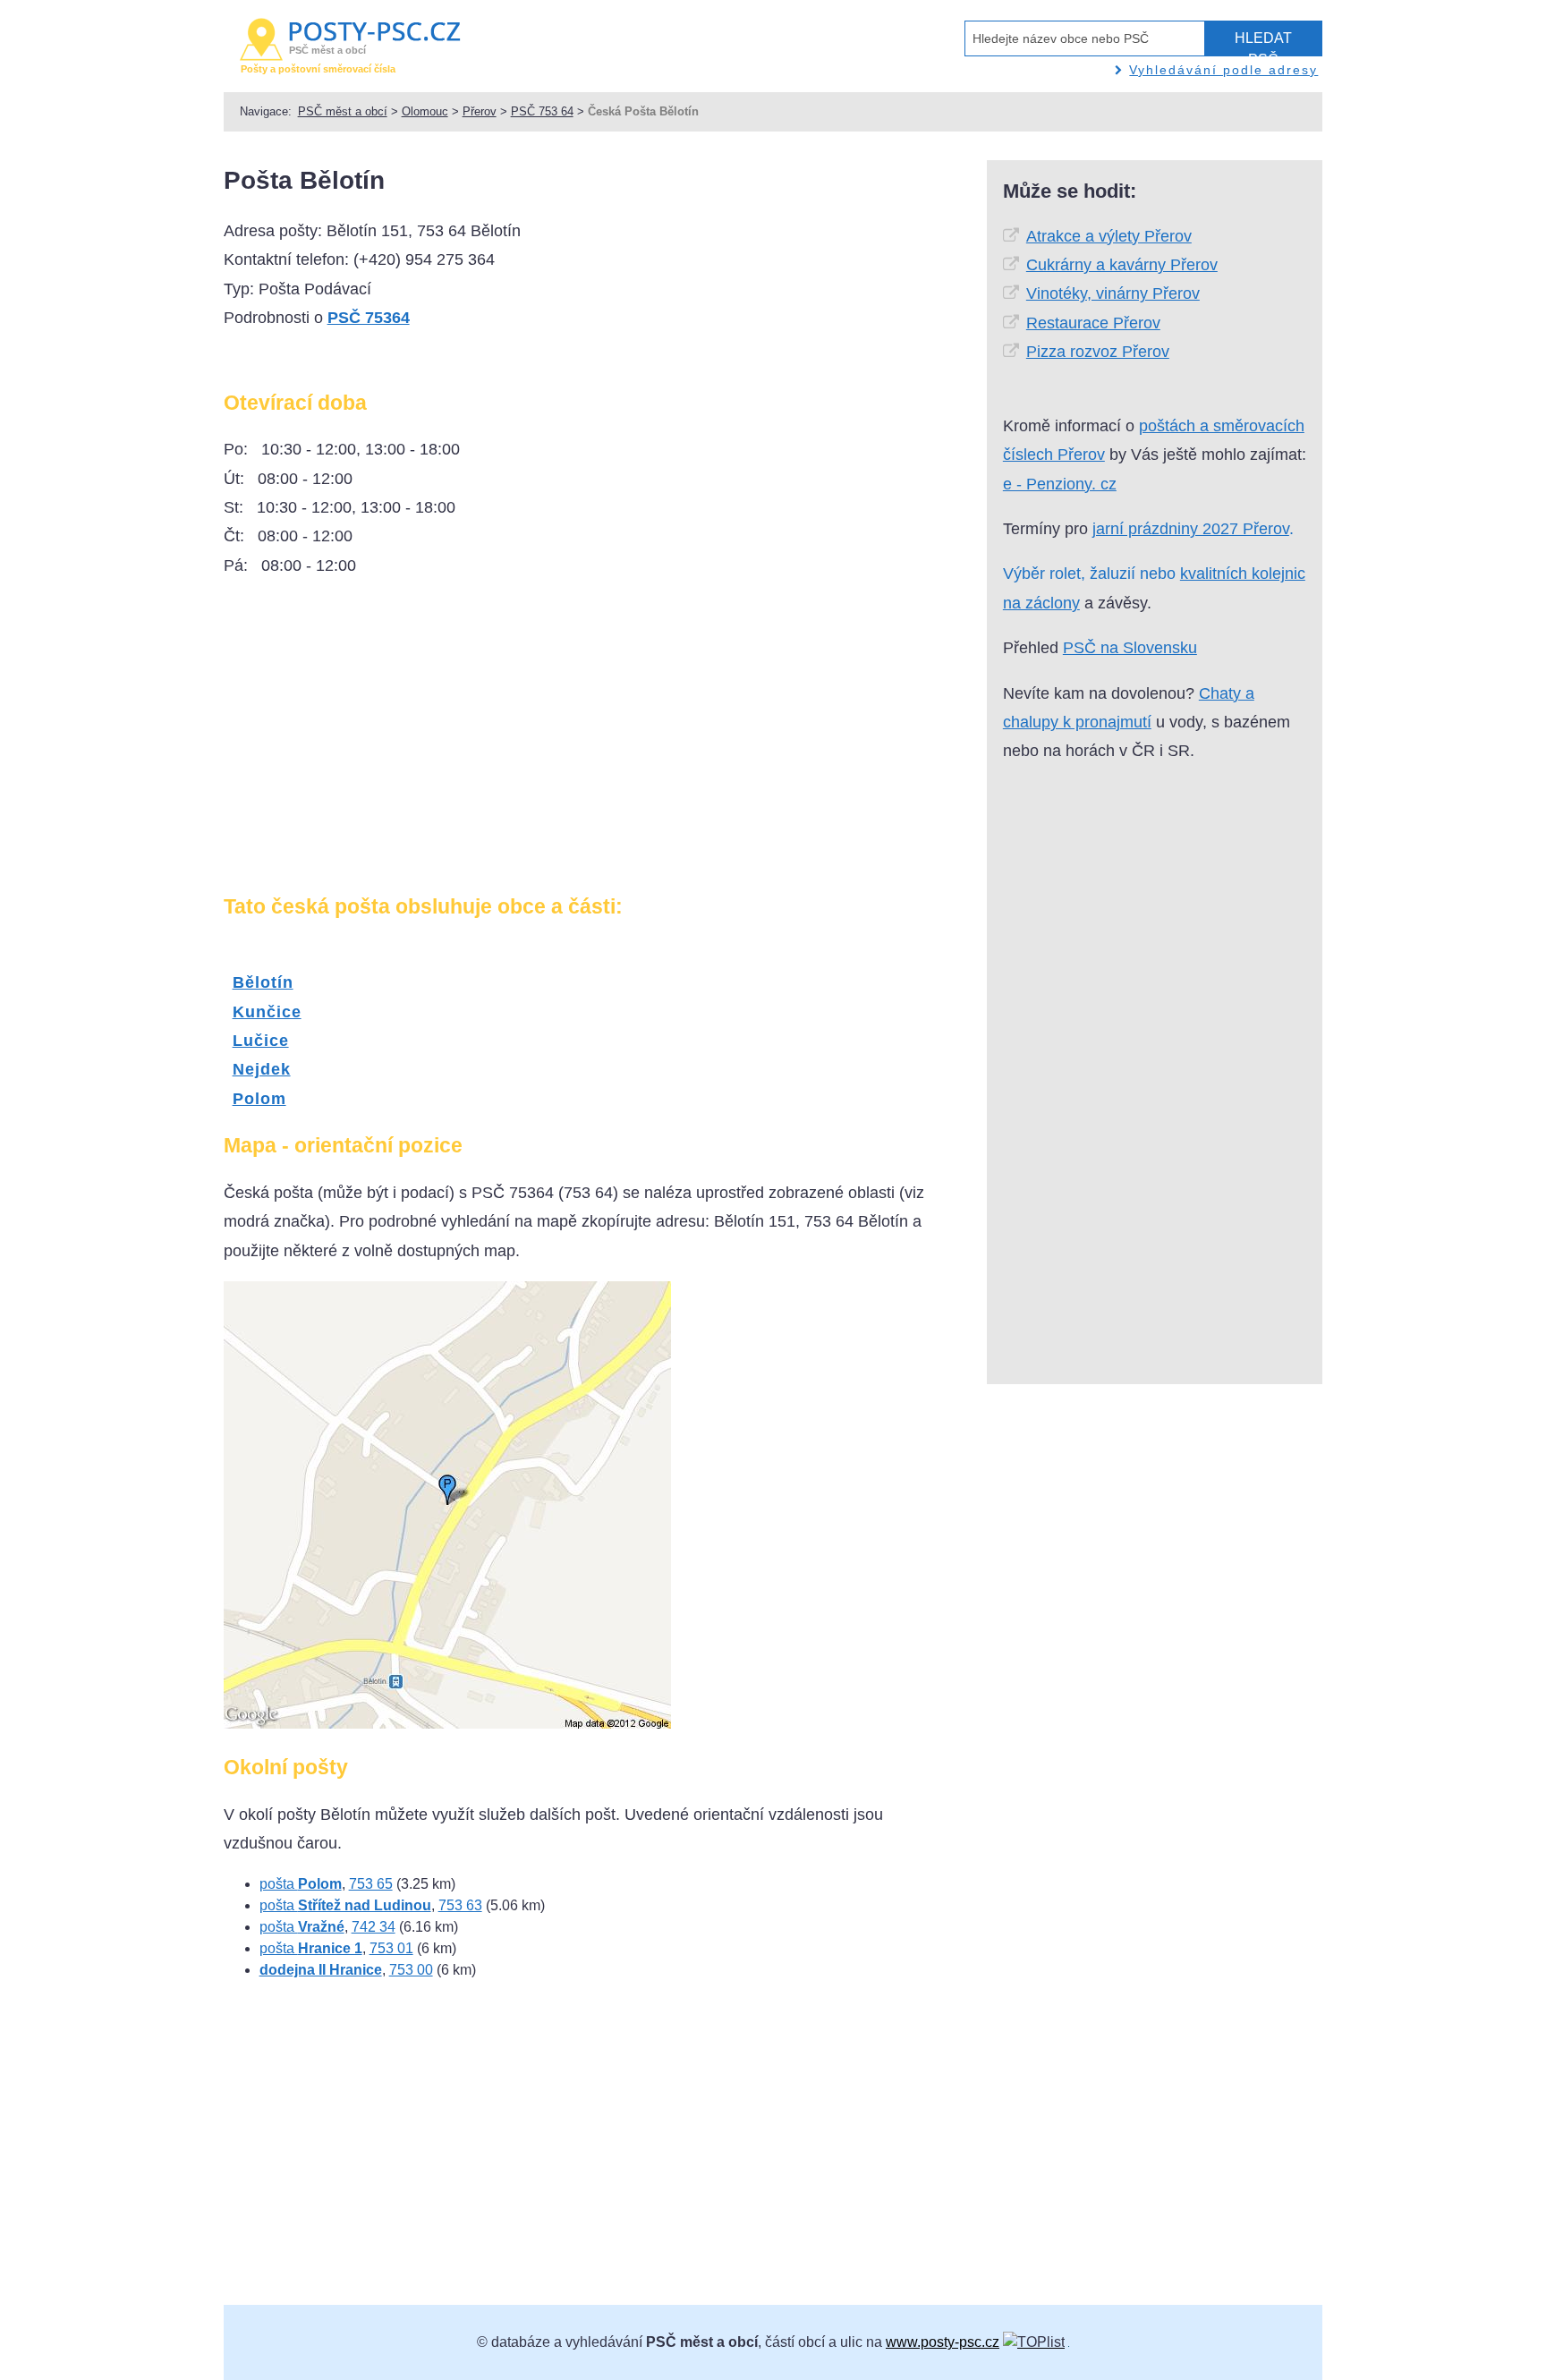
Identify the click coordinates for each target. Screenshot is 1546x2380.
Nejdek (262, 1069)
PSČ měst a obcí (343, 111)
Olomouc (425, 111)
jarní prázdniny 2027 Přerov (1191, 529)
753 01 (391, 1948)
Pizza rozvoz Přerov (1098, 352)
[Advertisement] (374, 743)
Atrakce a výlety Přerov (1109, 236)
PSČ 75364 (369, 318)
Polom (259, 1099)
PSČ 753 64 (542, 111)
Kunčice (267, 1012)
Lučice (261, 1041)
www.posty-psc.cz (943, 2342)
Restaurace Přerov (1093, 323)
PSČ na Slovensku (1130, 648)
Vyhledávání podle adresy (1223, 70)
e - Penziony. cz (1060, 484)
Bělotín (263, 982)
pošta (301, 1884)
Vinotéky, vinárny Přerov (1113, 293)
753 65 (371, 1884)
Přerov (480, 111)
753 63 (460, 1905)
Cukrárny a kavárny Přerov (1122, 265)
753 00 (411, 1970)
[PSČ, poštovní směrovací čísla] (1034, 2342)
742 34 (374, 1927)
